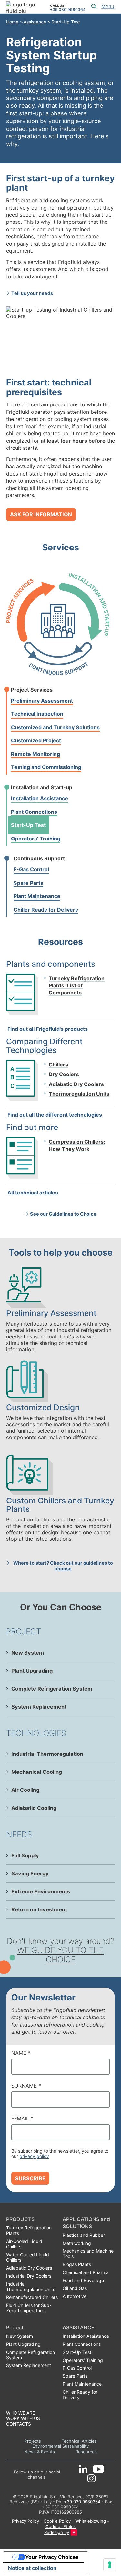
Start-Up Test (66, 22)
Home (12, 22)
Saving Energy (30, 1873)
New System (28, 1653)
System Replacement (39, 1707)
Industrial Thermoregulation (47, 1754)
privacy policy (34, 2156)
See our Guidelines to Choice (63, 1214)
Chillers (58, 1065)
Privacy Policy (25, 2521)
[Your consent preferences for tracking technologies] (110, 2565)
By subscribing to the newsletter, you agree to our (60, 2154)
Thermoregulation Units (79, 1094)
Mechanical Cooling (37, 1772)
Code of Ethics (60, 2526)
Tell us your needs (32, 293)
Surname (26, 2086)
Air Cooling (25, 1790)
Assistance (35, 22)
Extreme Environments (41, 1891)
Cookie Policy (57, 2521)
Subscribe (30, 2178)
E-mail (22, 2118)
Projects (33, 2441)
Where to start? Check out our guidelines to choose (63, 1566)
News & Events (40, 2452)
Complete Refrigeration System (52, 1689)
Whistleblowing (91, 2521)
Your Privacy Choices (52, 2557)
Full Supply (25, 1855)
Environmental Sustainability (60, 2446)
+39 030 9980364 (68, 10)
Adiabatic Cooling (34, 1808)
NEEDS (19, 1834)
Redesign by (57, 2532)
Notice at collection (32, 2568)
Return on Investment (39, 1909)
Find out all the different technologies (55, 1115)
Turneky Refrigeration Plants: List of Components (77, 986)
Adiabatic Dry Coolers (76, 1084)
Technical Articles (79, 2441)
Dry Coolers (64, 1074)
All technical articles (33, 1193)
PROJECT (24, 1631)
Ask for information (41, 514)
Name (21, 2053)
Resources (86, 2452)
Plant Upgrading (32, 1671)
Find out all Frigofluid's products (48, 1029)
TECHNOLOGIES (36, 1733)
